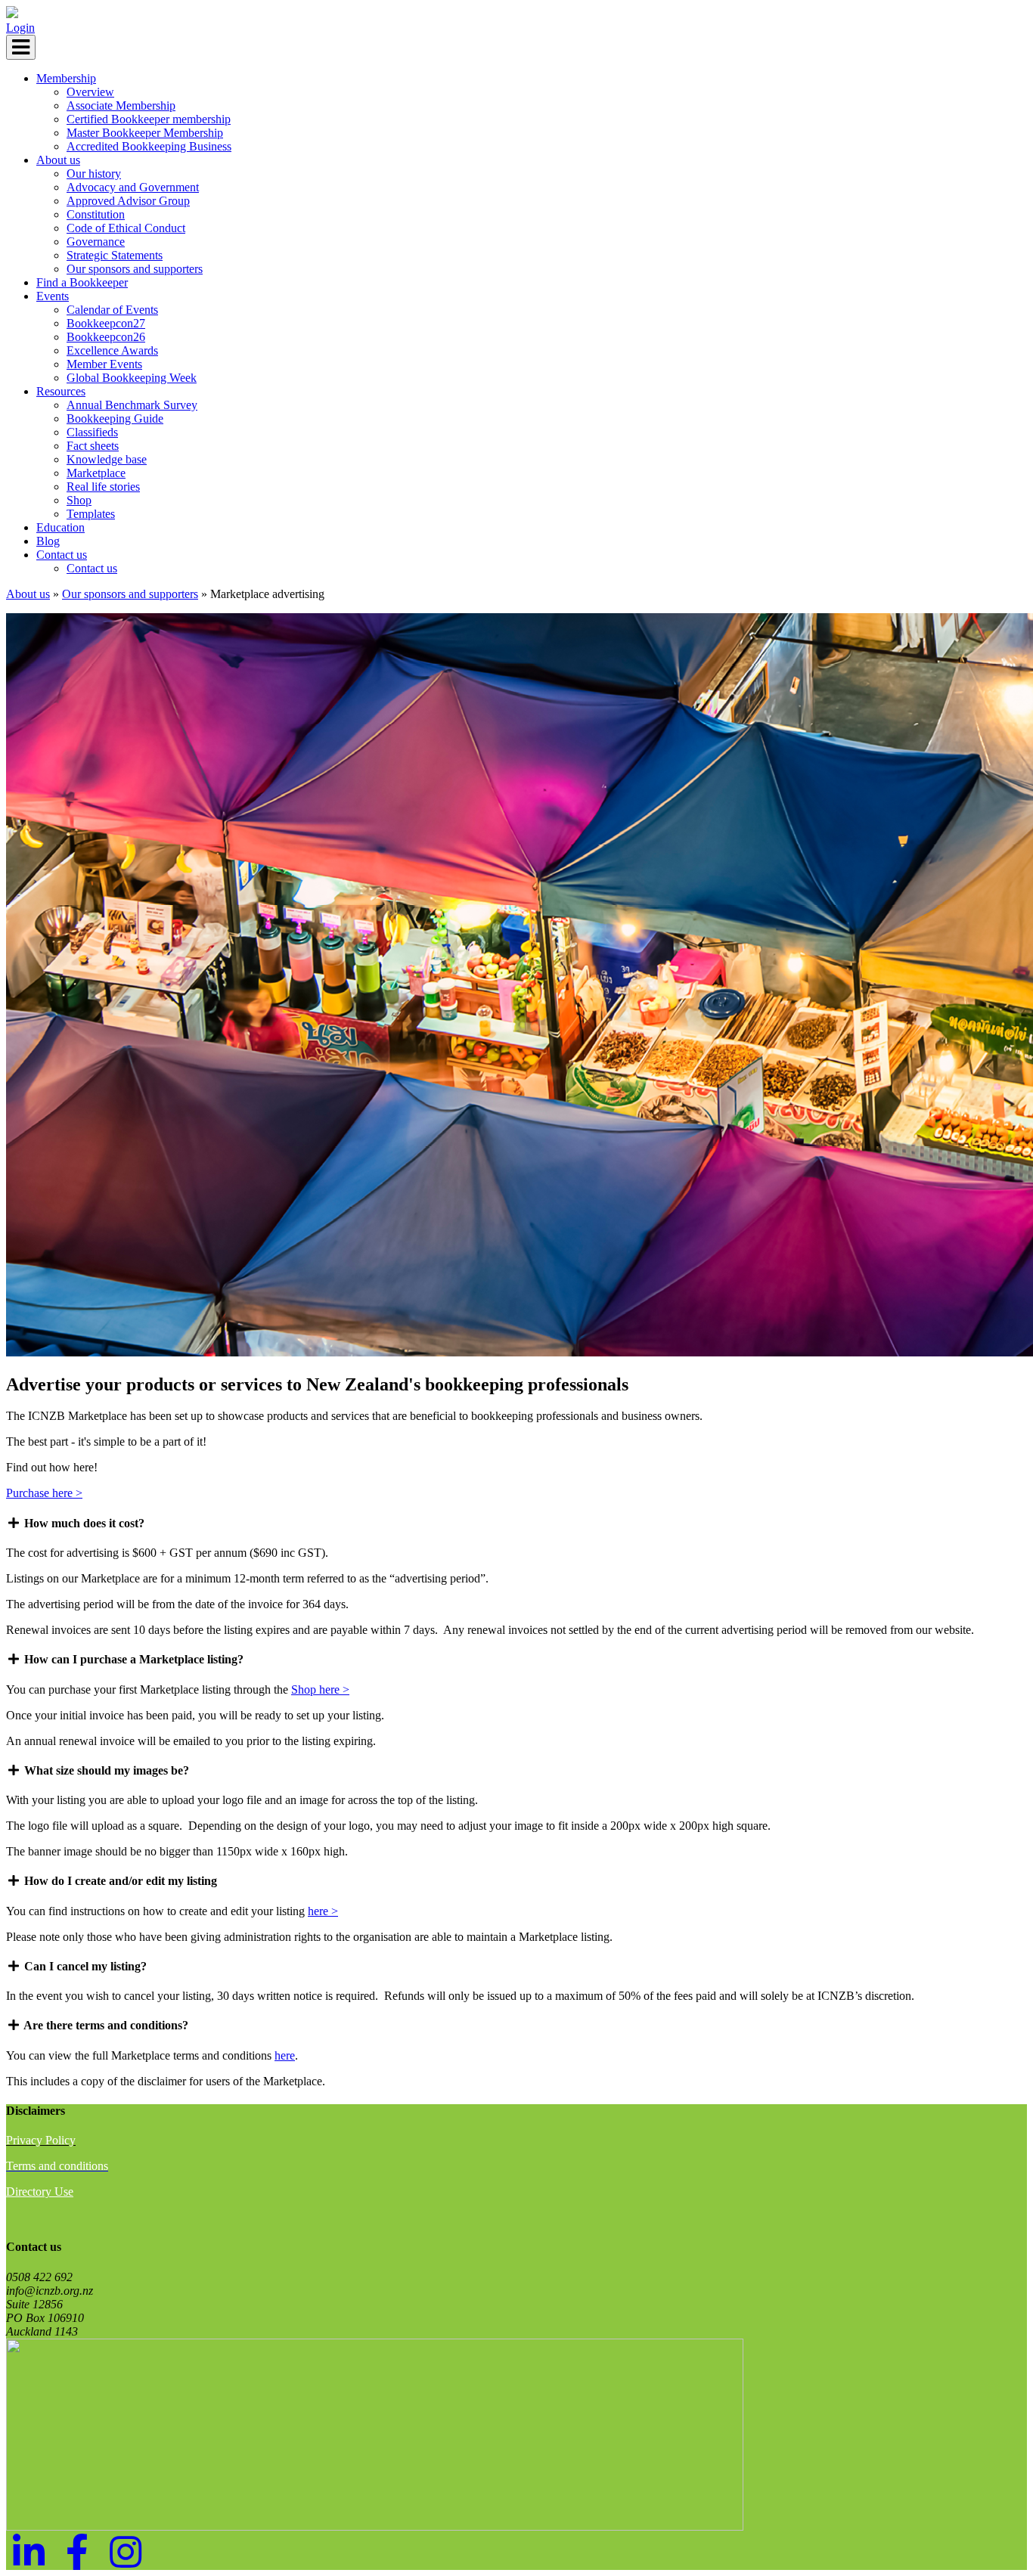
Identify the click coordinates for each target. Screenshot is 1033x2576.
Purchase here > (44, 1493)
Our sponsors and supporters (135, 269)
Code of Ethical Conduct (126, 228)
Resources (61, 391)
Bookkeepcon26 (106, 337)
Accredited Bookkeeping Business (149, 146)
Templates (91, 514)
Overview (90, 92)
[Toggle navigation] (21, 47)
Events (53, 296)
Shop (79, 500)
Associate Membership (121, 105)
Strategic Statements (115, 255)
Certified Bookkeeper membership (149, 119)
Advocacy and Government (133, 187)
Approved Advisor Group (128, 201)
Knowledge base (107, 459)
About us (58, 160)
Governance (96, 242)
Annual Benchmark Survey (132, 405)
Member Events (104, 364)
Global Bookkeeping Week (132, 378)
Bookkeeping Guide (115, 418)
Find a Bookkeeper (82, 282)
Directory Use (40, 2192)
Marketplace (96, 473)
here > (323, 1911)
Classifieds (92, 432)
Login (20, 28)
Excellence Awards (112, 350)
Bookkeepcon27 (106, 323)
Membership (66, 78)
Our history (94, 174)
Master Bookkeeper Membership (145, 133)
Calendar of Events (112, 310)
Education (60, 527)
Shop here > (320, 1689)
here (285, 2055)
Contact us (62, 555)
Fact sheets (93, 446)
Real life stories (103, 487)
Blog (48, 541)
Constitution (96, 214)
